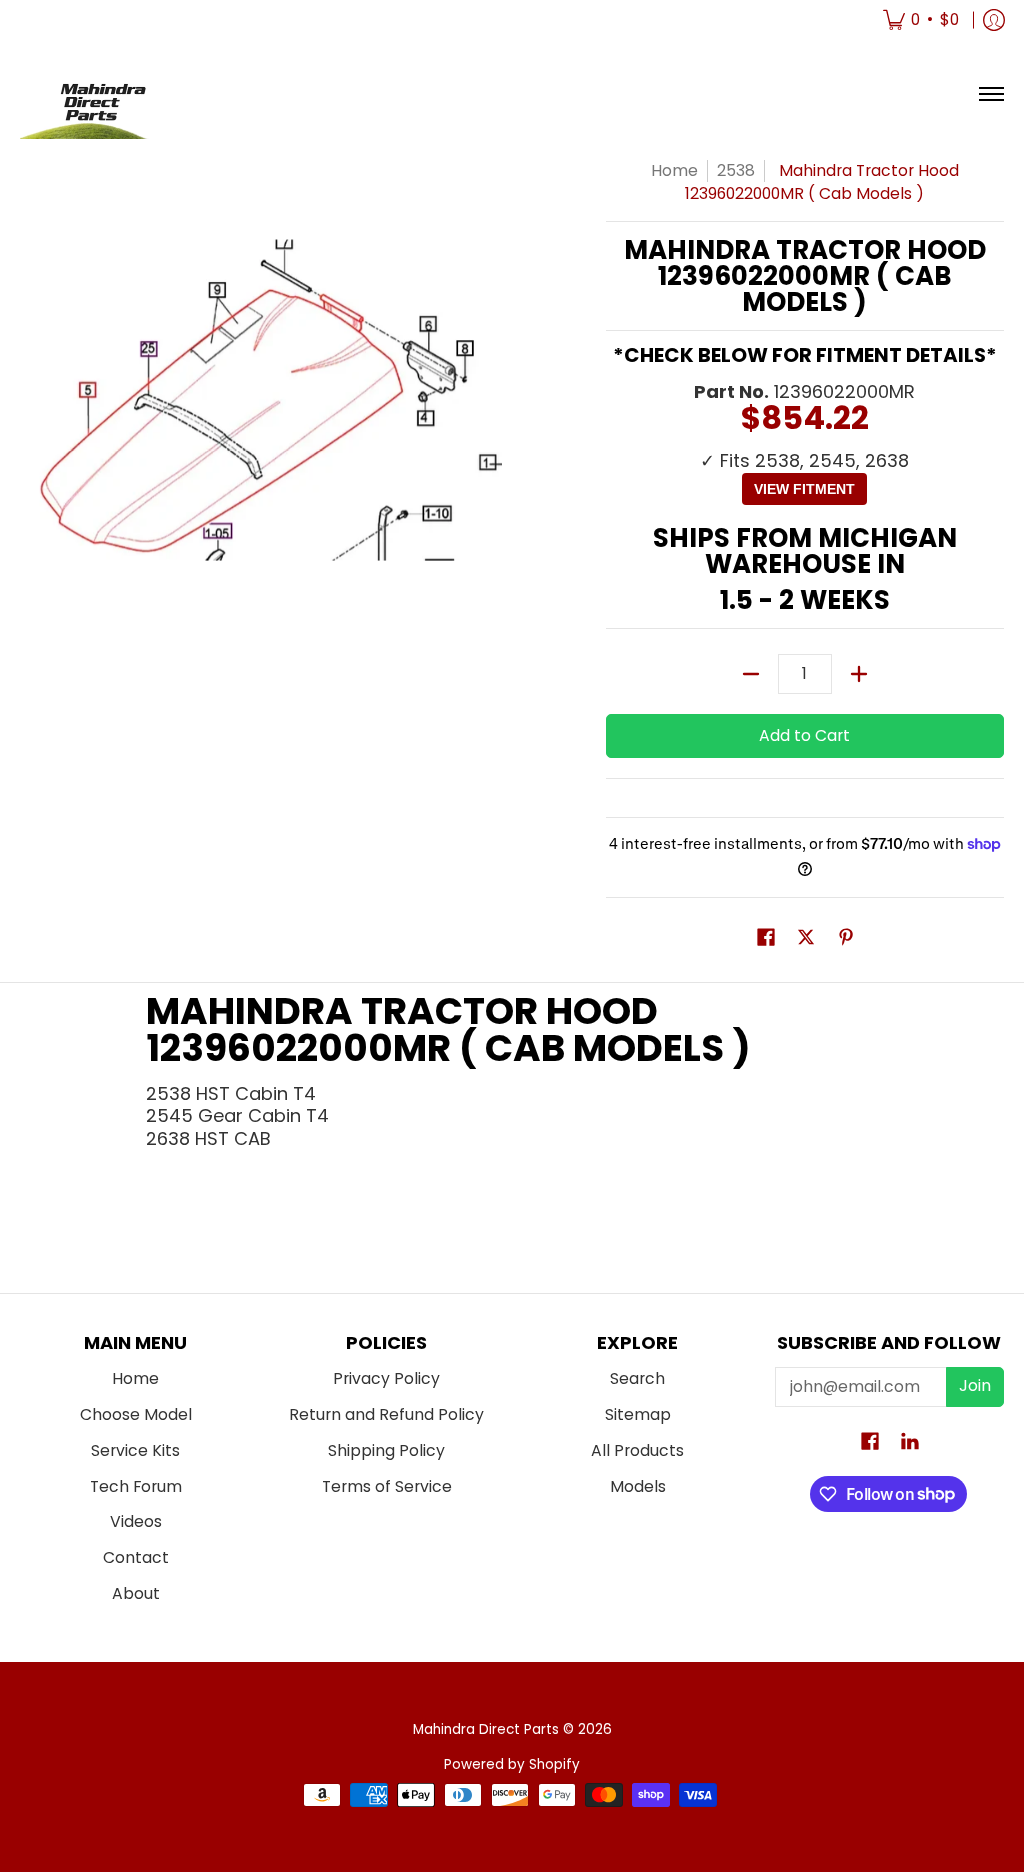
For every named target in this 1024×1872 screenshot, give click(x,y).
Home (674, 170)
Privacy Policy (386, 1378)
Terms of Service (387, 1486)
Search (637, 1378)
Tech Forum (136, 1486)
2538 (736, 170)
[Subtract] (751, 674)
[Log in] (994, 20)
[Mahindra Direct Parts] (95, 94)
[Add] (859, 674)
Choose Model (136, 1414)
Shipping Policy (386, 1450)
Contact (136, 1557)
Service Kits (135, 1450)
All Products (637, 1450)
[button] (766, 939)
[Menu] (990, 94)
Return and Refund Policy (386, 1414)
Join (975, 1385)
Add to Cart (804, 735)
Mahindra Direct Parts (486, 1729)
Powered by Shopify (512, 1764)
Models (638, 1486)
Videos (136, 1521)
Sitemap (638, 1414)
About (136, 1593)
